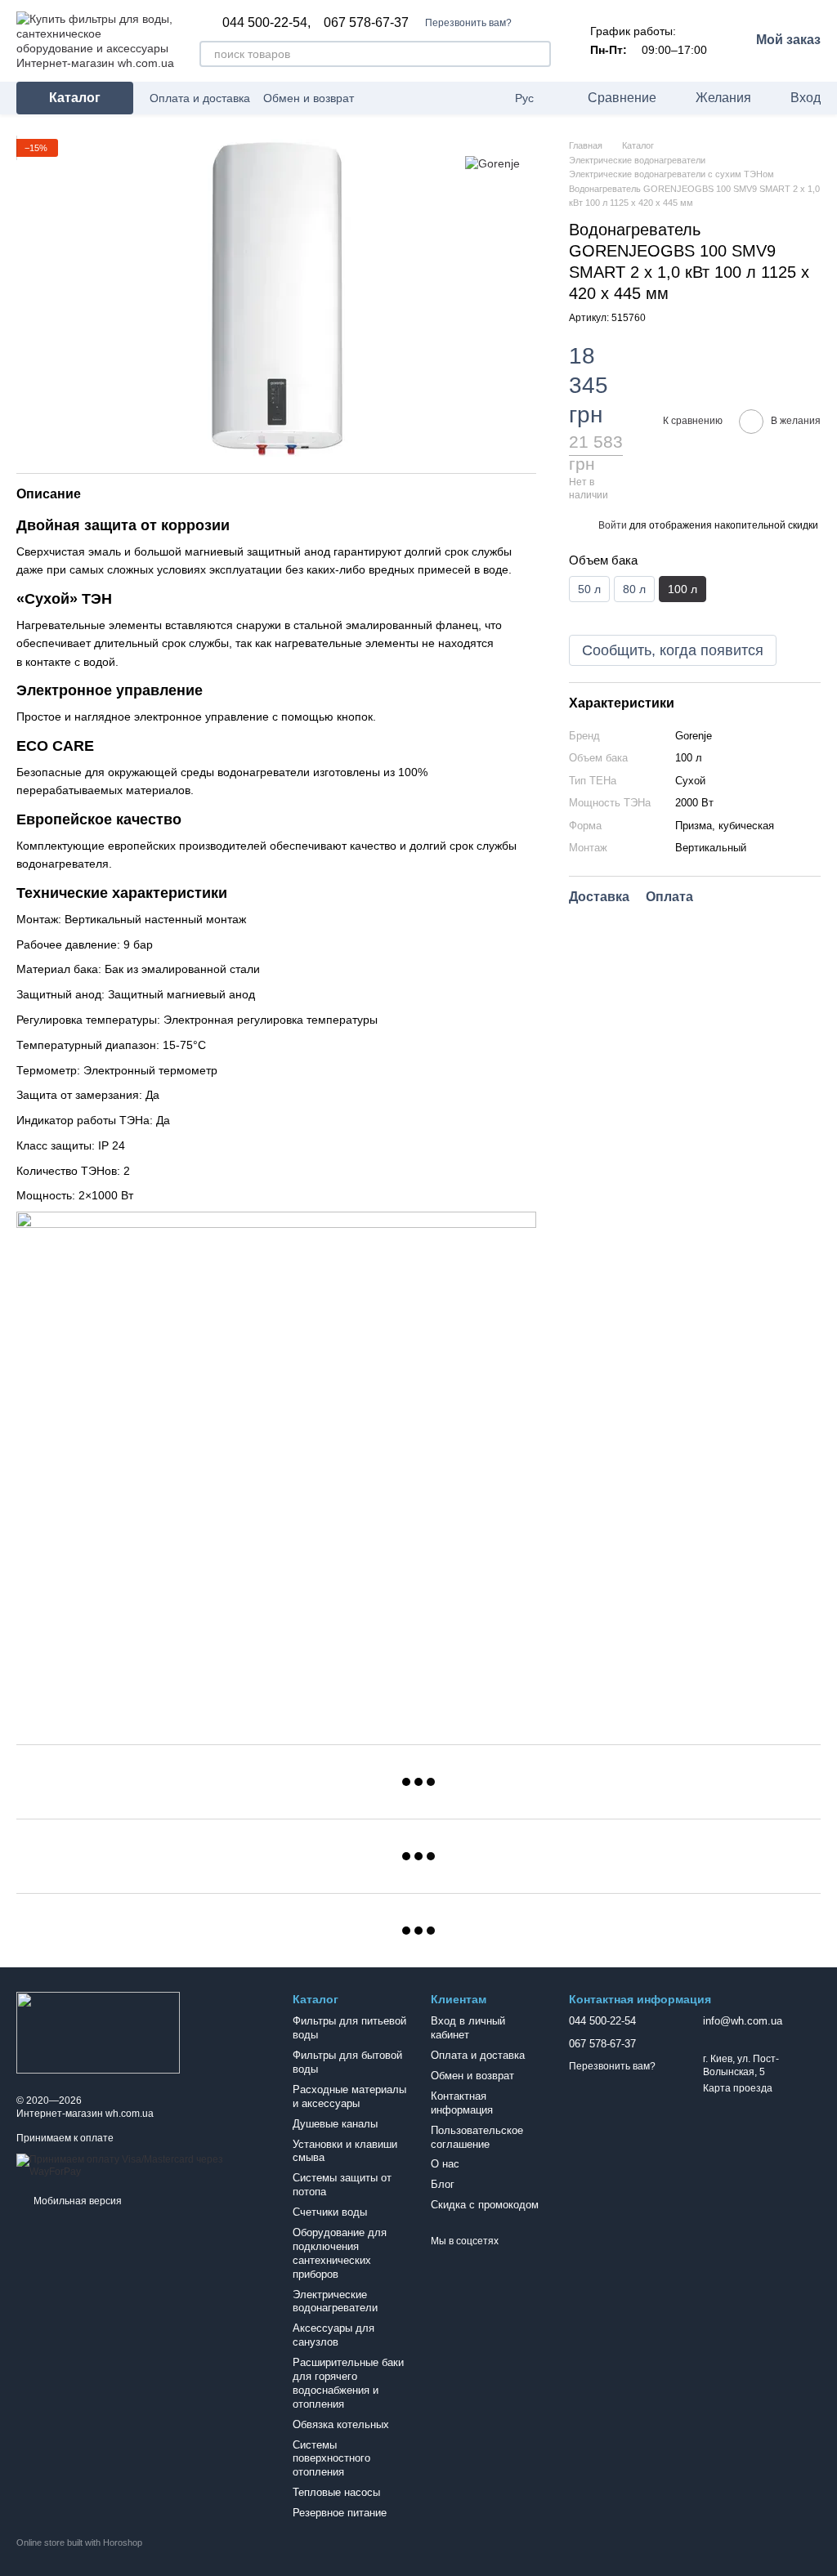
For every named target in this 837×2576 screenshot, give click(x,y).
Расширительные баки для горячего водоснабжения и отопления (348, 2383)
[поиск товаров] (538, 54)
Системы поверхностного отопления (331, 2459)
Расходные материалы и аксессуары (349, 2096)
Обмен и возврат (309, 98)
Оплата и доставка (200, 98)
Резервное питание (340, 2513)
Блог (443, 2184)
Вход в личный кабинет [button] (468, 2028)
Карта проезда (738, 2088)
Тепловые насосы (336, 2492)
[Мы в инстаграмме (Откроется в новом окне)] (489, 98)
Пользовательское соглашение (477, 2137)
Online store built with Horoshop (79, 2543)
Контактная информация (462, 2103)
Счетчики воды (330, 2212)
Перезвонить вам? (468, 23)
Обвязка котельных (341, 2424)
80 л (634, 589)
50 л (589, 589)
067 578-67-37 (366, 23)
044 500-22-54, (266, 23)
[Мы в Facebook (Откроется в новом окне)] (469, 98)
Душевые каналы (335, 2124)
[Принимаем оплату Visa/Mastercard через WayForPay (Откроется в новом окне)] (142, 2165)
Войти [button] (613, 525)
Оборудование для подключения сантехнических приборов (340, 2253)
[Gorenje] (492, 163)
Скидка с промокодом (485, 2205)
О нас (445, 2164)
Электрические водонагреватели (335, 2301)
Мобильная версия (76, 2201)
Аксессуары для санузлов (333, 2335)
